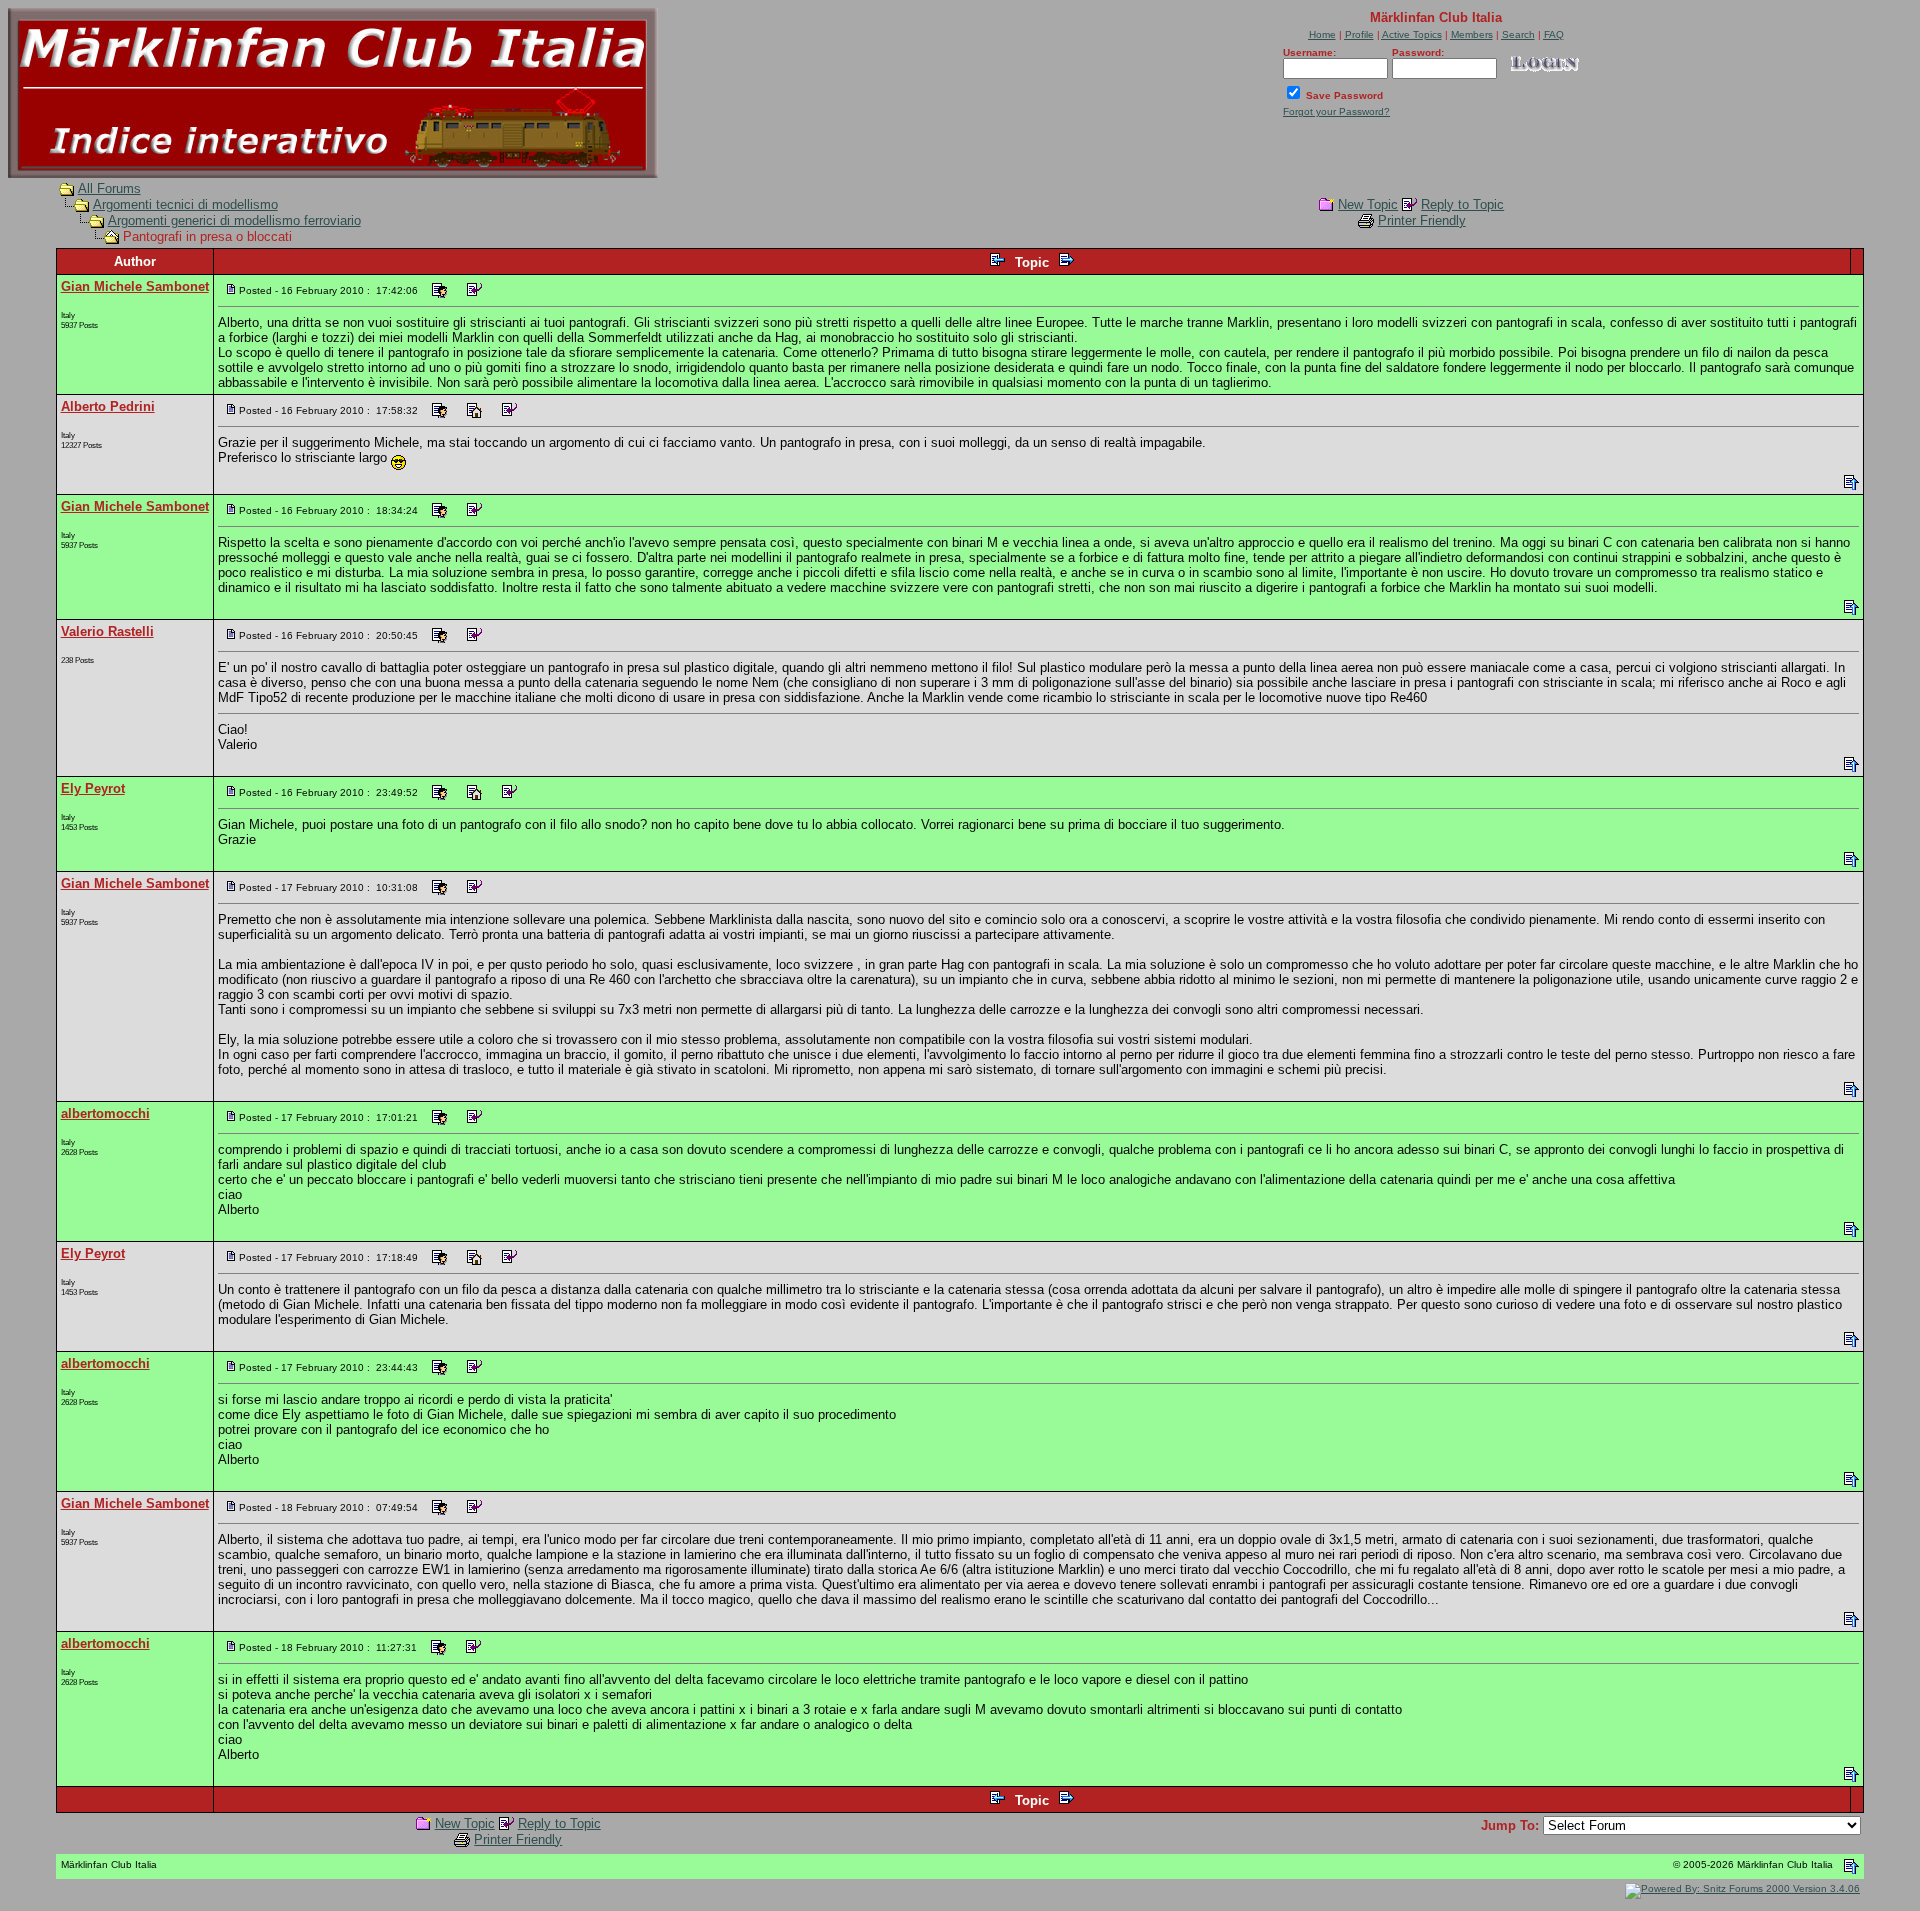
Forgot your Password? (1336, 111)
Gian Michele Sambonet (135, 286)
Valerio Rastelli (107, 631)
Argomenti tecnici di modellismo (185, 204)
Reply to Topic (1462, 204)
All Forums (109, 188)
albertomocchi (105, 1113)
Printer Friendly (1422, 220)
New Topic (1368, 204)
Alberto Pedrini (108, 406)
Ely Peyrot (93, 788)
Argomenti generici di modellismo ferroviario (234, 220)
